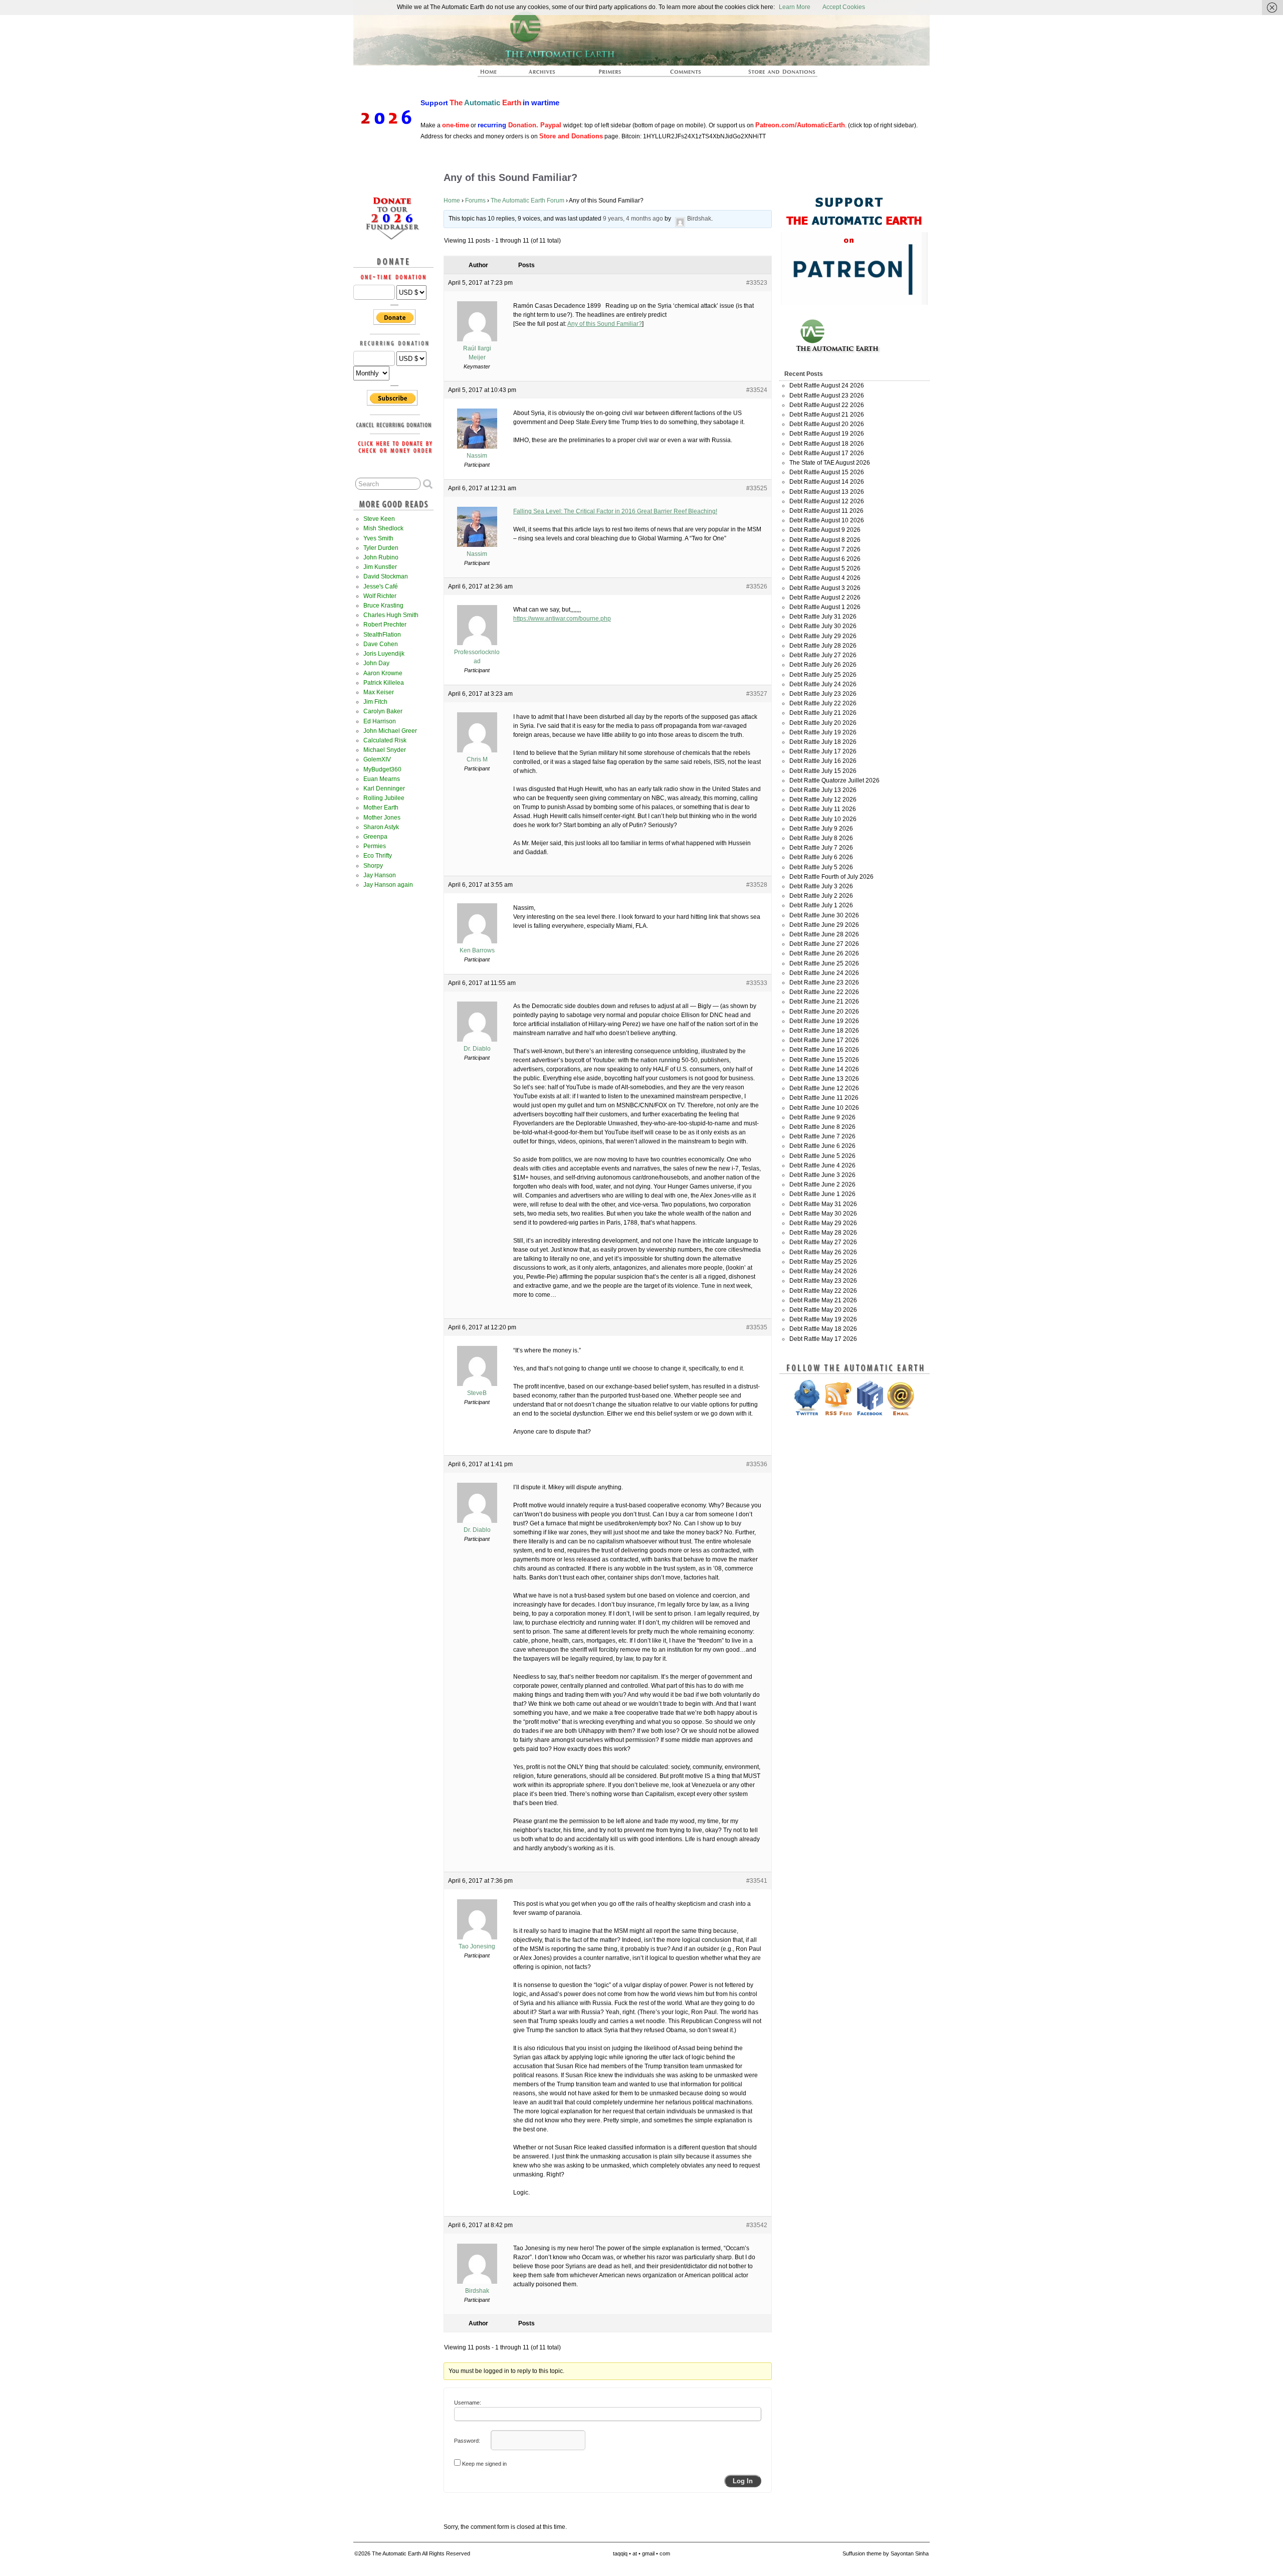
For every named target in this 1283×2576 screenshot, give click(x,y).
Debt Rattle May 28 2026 (823, 1233)
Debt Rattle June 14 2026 (824, 1069)
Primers (614, 75)
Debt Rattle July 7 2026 (821, 848)
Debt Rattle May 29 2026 (823, 1223)
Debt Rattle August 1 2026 (825, 607)
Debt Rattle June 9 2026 (822, 1117)
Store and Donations (770, 75)
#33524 (757, 390)
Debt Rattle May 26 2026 (823, 1252)
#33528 (757, 885)
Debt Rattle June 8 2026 (822, 1127)
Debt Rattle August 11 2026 (826, 511)
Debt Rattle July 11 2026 (823, 809)
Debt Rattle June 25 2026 (824, 963)
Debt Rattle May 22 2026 (823, 1291)
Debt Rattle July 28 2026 (823, 646)
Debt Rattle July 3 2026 (821, 886)
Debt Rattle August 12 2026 (827, 501)
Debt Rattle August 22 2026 (827, 405)
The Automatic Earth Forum (527, 201)
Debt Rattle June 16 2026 (824, 1050)
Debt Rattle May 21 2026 (823, 1300)
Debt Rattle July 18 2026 (823, 742)
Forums (475, 201)
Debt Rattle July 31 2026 (823, 617)
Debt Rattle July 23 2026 (823, 694)
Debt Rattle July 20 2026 (823, 723)
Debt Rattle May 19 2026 (823, 1319)
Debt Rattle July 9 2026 (821, 829)
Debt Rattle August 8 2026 (825, 540)
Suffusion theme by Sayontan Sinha (886, 2553)
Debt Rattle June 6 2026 (822, 1146)
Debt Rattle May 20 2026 (823, 1310)
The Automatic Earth (494, 75)
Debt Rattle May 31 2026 (823, 1204)
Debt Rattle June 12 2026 (824, 1088)
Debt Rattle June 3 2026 (822, 1175)
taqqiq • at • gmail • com (641, 2553)
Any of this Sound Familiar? (605, 324)
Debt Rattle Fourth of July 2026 (831, 877)
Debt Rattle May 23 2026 (823, 1281)
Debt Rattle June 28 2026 (824, 934)
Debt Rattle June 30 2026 (824, 915)
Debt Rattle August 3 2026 (825, 588)
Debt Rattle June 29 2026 (824, 925)
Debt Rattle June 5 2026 (822, 1156)
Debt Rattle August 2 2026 (825, 598)
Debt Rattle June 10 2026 (824, 1108)
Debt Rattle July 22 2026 (823, 703)
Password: (467, 2441)
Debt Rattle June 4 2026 (822, 1165)
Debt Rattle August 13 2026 (827, 492)
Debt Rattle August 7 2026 (825, 549)
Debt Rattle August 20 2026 (827, 424)
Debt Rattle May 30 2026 (823, 1214)
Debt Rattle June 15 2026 (824, 1060)
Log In (743, 2481)
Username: (468, 2403)
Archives (546, 75)
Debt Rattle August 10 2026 (827, 520)
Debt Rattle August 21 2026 (827, 415)
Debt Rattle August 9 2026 (825, 530)
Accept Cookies (844, 7)
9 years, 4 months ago (633, 219)
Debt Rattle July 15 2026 (823, 771)
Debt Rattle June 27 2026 (824, 944)
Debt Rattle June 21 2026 (824, 1002)
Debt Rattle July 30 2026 (823, 626)
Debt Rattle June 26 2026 (824, 953)
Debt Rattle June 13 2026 (824, 1079)
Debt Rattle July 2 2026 (821, 896)
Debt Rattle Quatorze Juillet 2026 (834, 780)
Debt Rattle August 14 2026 (827, 482)
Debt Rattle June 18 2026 (824, 1031)
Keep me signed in (484, 2464)
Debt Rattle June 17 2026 (824, 1040)
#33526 (757, 586)
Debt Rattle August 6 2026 (825, 559)
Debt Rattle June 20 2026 (824, 1012)
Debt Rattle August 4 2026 (825, 578)
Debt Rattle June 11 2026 (824, 1098)
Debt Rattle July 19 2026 (823, 732)
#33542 (757, 2225)
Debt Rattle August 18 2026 (827, 444)
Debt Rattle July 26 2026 (823, 665)
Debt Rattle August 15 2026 (827, 472)
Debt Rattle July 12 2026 (823, 800)
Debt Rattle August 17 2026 (827, 453)
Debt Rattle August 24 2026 (827, 385)
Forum (686, 75)
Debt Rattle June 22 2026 (824, 992)
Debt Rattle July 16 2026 (823, 761)
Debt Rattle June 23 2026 (824, 982)
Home (452, 201)
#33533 (757, 983)
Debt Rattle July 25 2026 (823, 675)
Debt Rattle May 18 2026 (823, 1329)
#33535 (757, 1327)
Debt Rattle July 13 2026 (823, 790)
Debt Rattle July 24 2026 (823, 684)
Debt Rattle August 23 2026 (827, 395)
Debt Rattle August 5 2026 (825, 568)
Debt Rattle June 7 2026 (822, 1136)
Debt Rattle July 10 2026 (823, 819)
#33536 (757, 1464)
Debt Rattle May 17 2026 (823, 1339)
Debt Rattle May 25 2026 (823, 1262)
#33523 (757, 283)
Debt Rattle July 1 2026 (821, 905)
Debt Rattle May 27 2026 (823, 1242)
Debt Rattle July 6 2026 (821, 857)
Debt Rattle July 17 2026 (823, 751)
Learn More (795, 7)
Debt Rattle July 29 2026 (823, 636)
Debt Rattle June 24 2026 (824, 973)
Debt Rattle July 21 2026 (823, 713)
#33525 (757, 488)
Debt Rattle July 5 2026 (821, 867)
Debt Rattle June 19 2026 (824, 1021)
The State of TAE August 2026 (830, 463)
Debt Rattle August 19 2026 (827, 434)
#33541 (757, 1881)
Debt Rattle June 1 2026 (822, 1194)
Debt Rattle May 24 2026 (823, 1271)
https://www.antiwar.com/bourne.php (562, 619)
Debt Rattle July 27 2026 (823, 655)
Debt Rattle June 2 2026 (822, 1184)
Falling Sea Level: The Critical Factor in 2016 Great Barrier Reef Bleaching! (615, 511)
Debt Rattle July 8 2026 (821, 838)
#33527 (757, 694)
